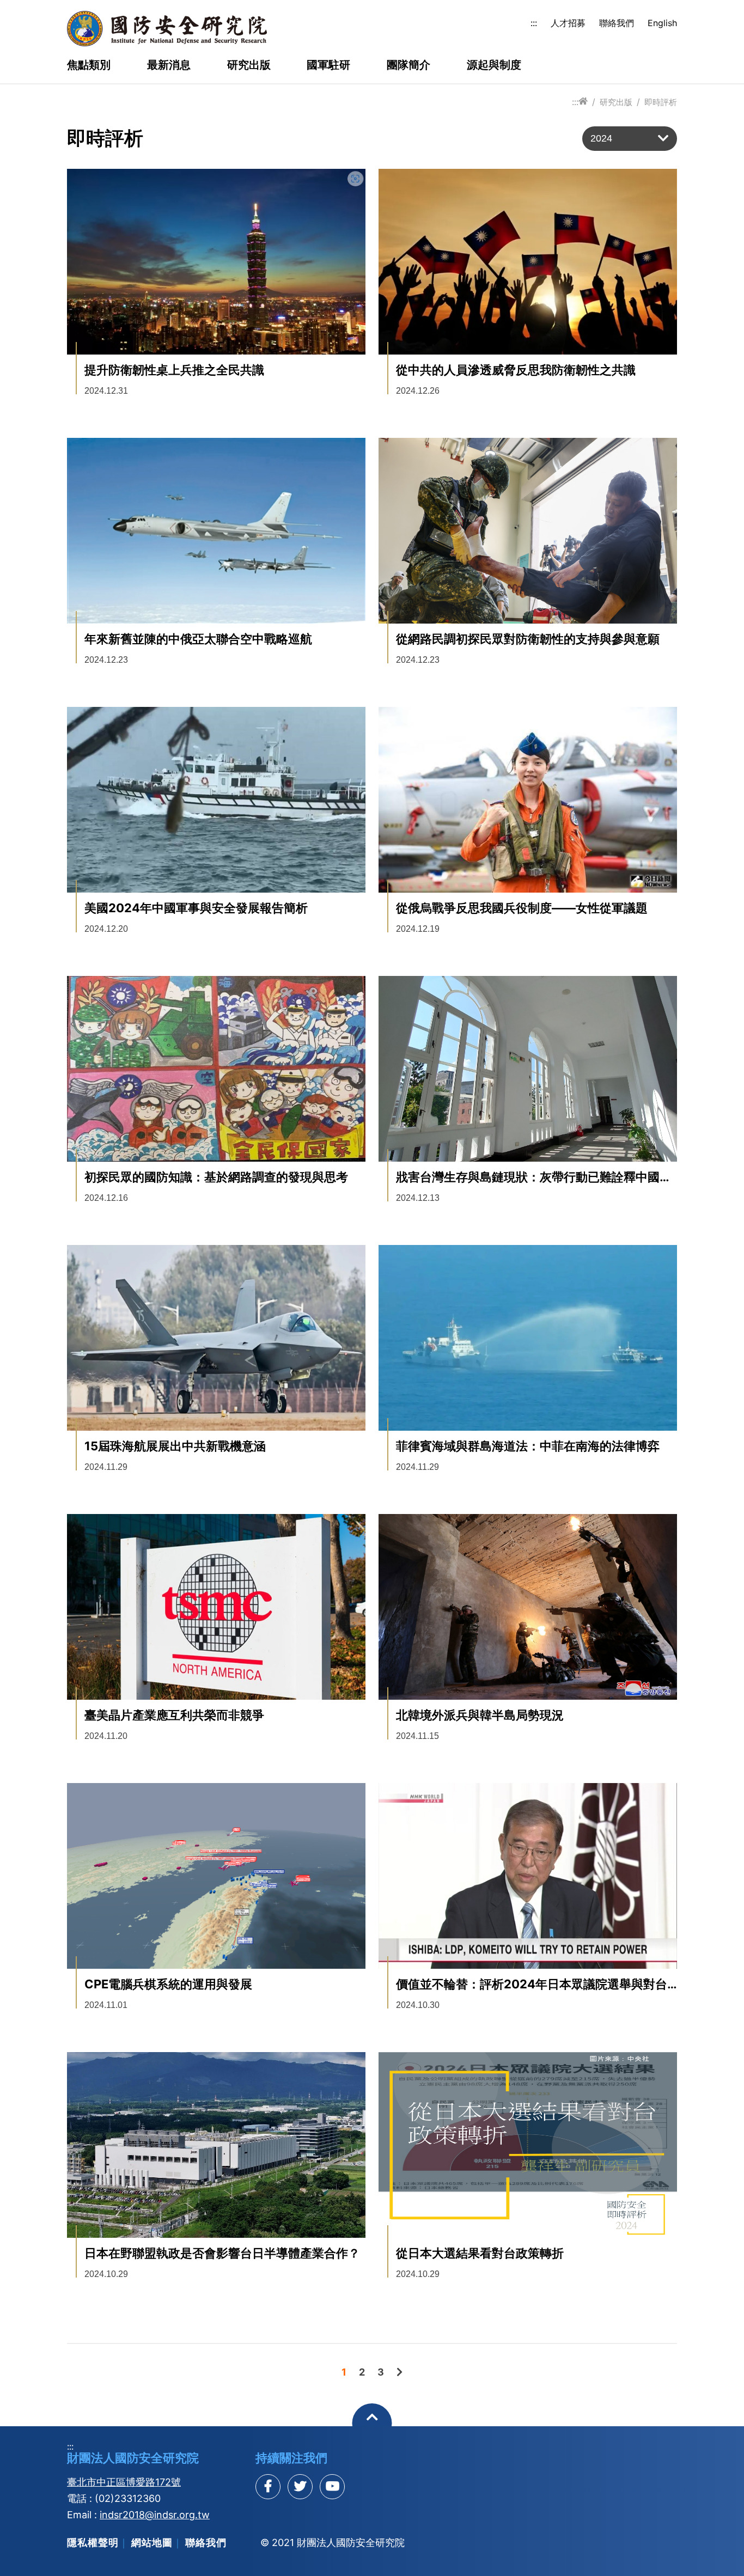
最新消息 (169, 65)
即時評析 (661, 102)
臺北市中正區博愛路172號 (124, 2482)
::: (534, 23)
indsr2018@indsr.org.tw (155, 2515)
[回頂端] (372, 2423)
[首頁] (583, 102)
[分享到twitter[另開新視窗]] (300, 2487)
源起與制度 (494, 65)
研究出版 (249, 65)
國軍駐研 (328, 65)
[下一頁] (400, 2372)
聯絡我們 (617, 23)
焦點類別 (89, 65)
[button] (630, 139)
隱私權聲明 (93, 2543)
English (662, 23)
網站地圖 (152, 2543)
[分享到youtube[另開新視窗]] (332, 2487)
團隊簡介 (408, 65)
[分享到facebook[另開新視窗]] (268, 2487)
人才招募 (568, 23)
